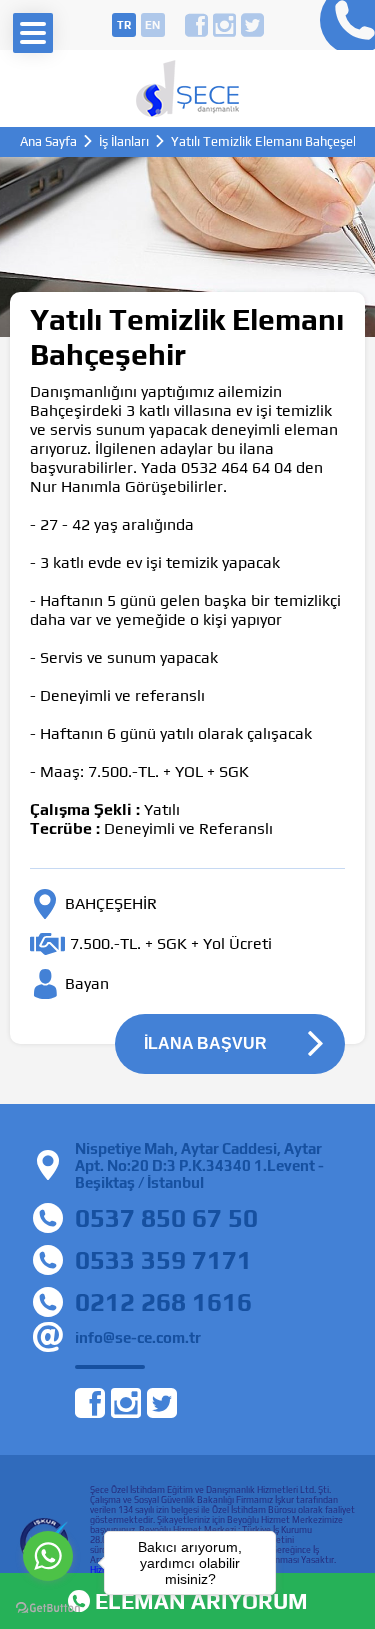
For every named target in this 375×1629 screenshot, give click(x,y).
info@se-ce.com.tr (138, 1337)
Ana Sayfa (48, 141)
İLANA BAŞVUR (205, 1043)
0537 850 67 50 (166, 1218)
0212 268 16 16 (342, 25)
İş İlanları (124, 141)
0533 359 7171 (163, 1260)
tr (124, 25)
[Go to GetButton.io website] (48, 1608)
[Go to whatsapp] (48, 1556)
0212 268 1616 (163, 1302)
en (152, 25)
